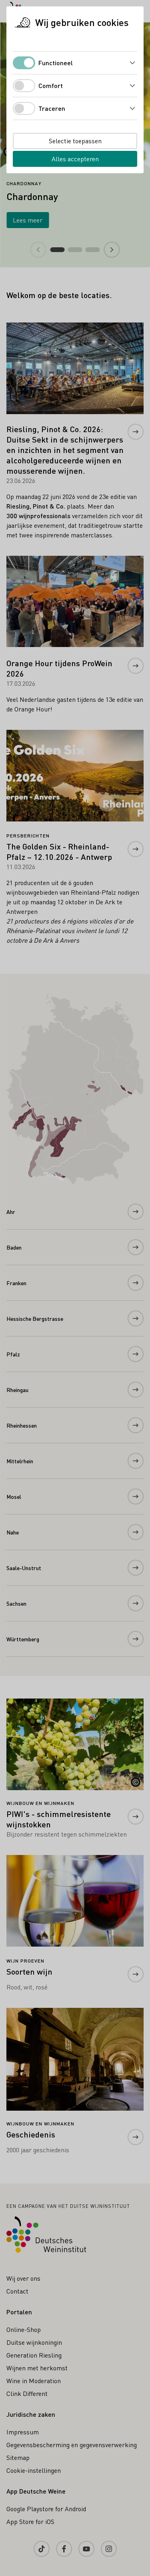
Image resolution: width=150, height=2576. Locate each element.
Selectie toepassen (75, 141)
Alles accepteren (75, 159)
